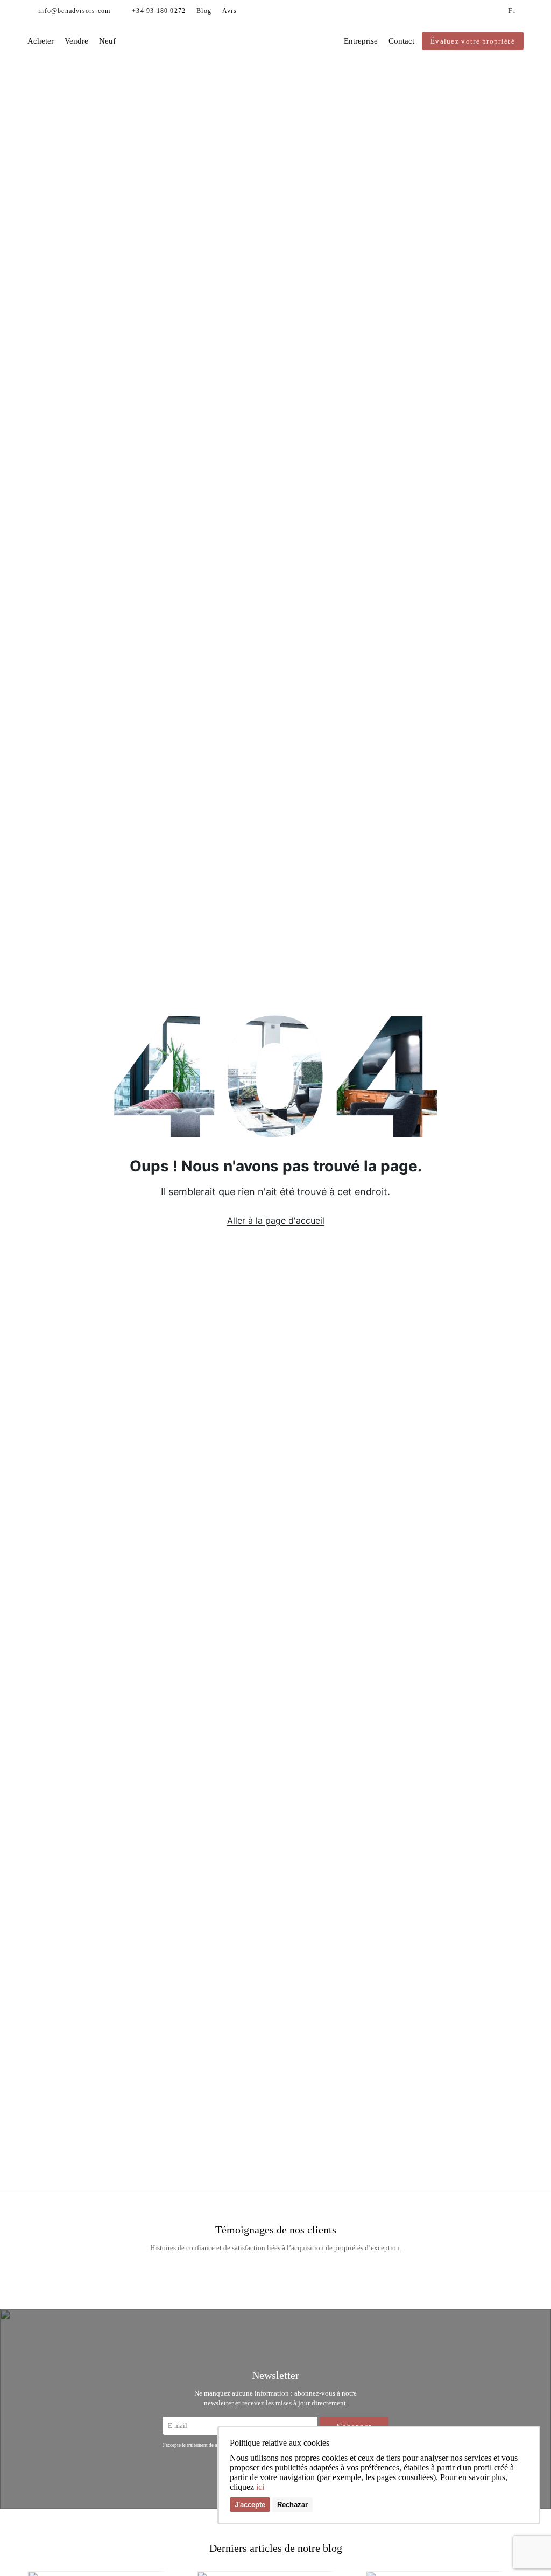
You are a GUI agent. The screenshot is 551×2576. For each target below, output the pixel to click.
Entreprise (361, 41)
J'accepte (250, 2505)
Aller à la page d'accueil (276, 1220)
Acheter (41, 41)
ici (260, 2487)
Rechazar (292, 2505)
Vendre (76, 41)
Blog (204, 11)
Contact (401, 41)
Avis (229, 11)
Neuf (107, 41)
